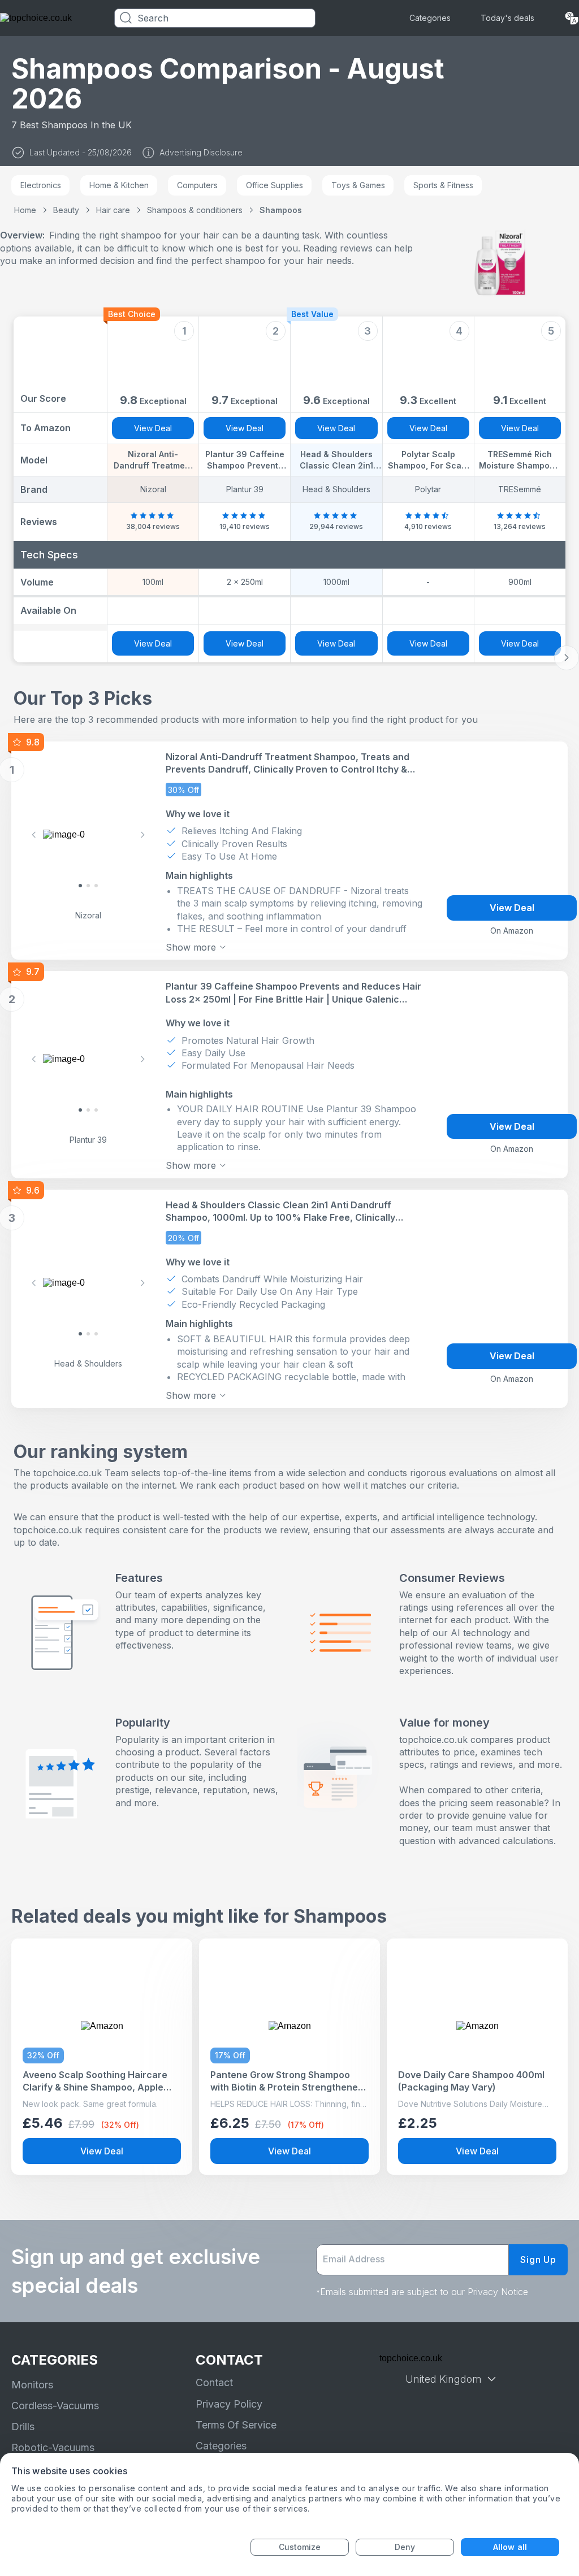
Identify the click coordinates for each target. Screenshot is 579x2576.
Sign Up (538, 2260)
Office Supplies (275, 185)
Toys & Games (358, 185)
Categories (430, 18)
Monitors (32, 2385)
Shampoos (281, 210)
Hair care (113, 210)
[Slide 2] (96, 886)
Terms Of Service (236, 2425)
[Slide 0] (80, 886)
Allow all (510, 2547)
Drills (23, 2427)
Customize (300, 2547)
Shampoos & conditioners (195, 210)
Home (25, 210)
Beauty (66, 210)
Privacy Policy (229, 2404)
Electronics (41, 185)
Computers (197, 185)
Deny (405, 2547)
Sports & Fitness (443, 185)
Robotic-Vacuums (53, 2447)
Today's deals (507, 18)
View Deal (153, 428)
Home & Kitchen (119, 185)
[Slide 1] (88, 886)
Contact (214, 2382)
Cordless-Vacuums (55, 2406)
